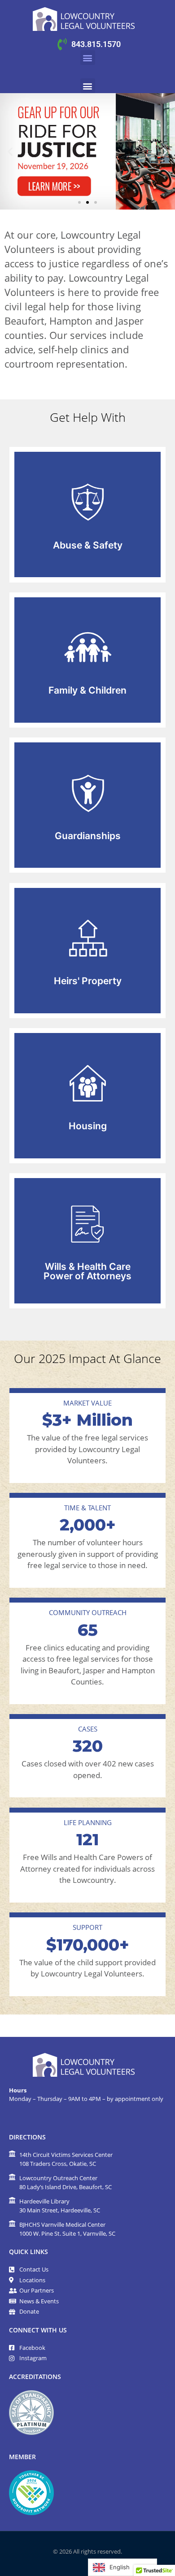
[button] (88, 58)
